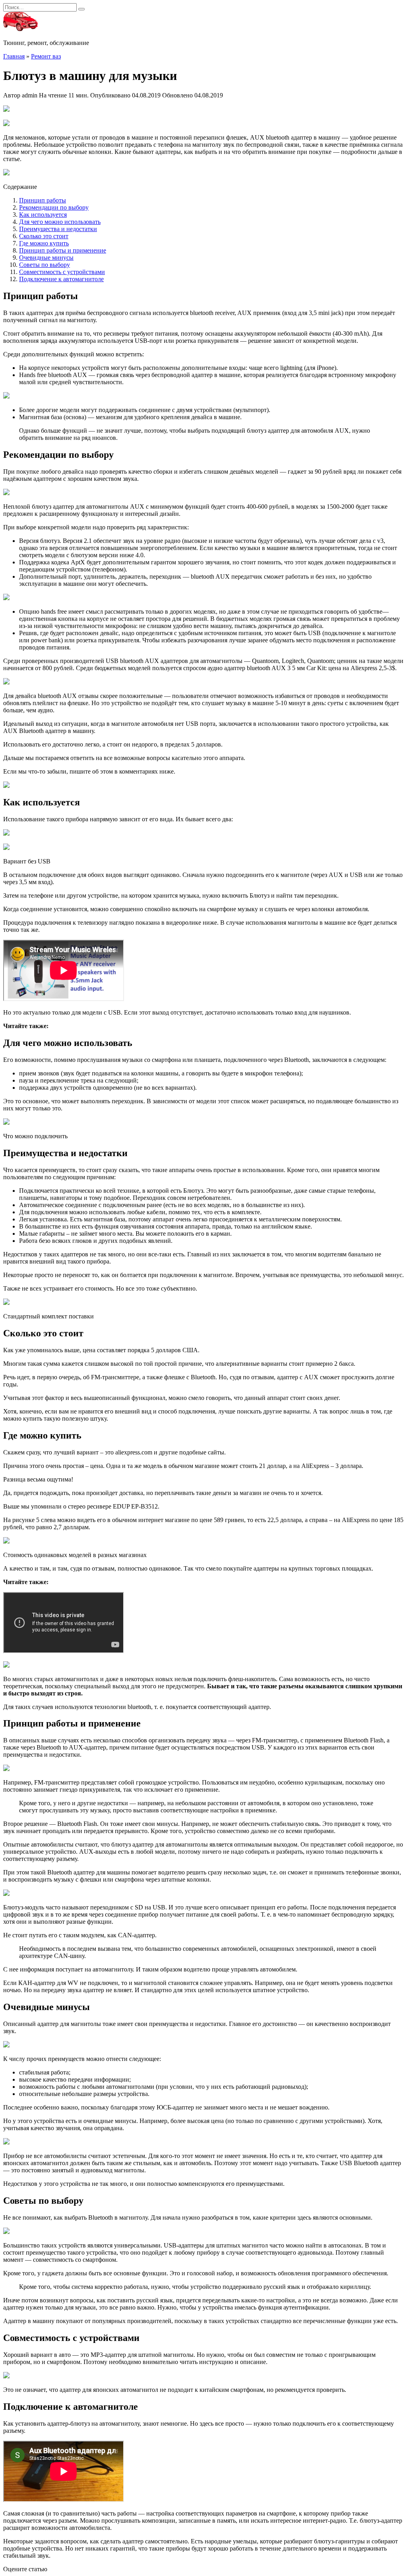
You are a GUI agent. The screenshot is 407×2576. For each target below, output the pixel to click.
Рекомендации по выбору (54, 207)
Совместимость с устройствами (62, 272)
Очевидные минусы (46, 258)
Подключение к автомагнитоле (61, 279)
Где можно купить (44, 243)
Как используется (43, 215)
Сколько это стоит (44, 236)
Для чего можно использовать (60, 222)
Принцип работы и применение (63, 250)
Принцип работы (43, 200)
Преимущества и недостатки (58, 229)
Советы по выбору (45, 265)
